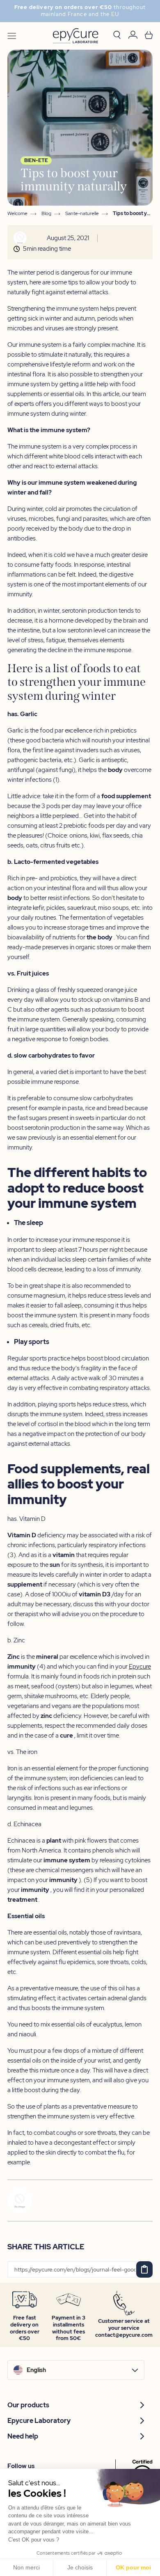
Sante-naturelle (82, 214)
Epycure (140, 1667)
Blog (46, 214)
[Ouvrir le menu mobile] (12, 36)
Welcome (17, 214)
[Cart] (149, 36)
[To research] (117, 36)
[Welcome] (75, 36)
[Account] (133, 36)
